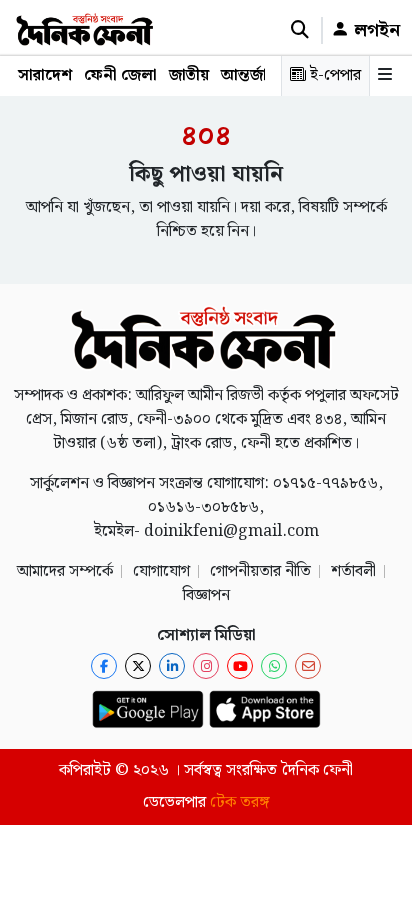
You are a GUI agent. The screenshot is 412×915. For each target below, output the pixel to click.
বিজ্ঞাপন (206, 595)
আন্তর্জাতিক (257, 75)
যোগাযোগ (161, 571)
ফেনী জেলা (120, 75)
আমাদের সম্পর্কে (65, 571)
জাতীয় (189, 75)
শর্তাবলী (353, 571)
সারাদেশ (45, 75)
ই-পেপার (333, 75)
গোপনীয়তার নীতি (260, 571)
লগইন (374, 30)
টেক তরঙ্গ (240, 802)
